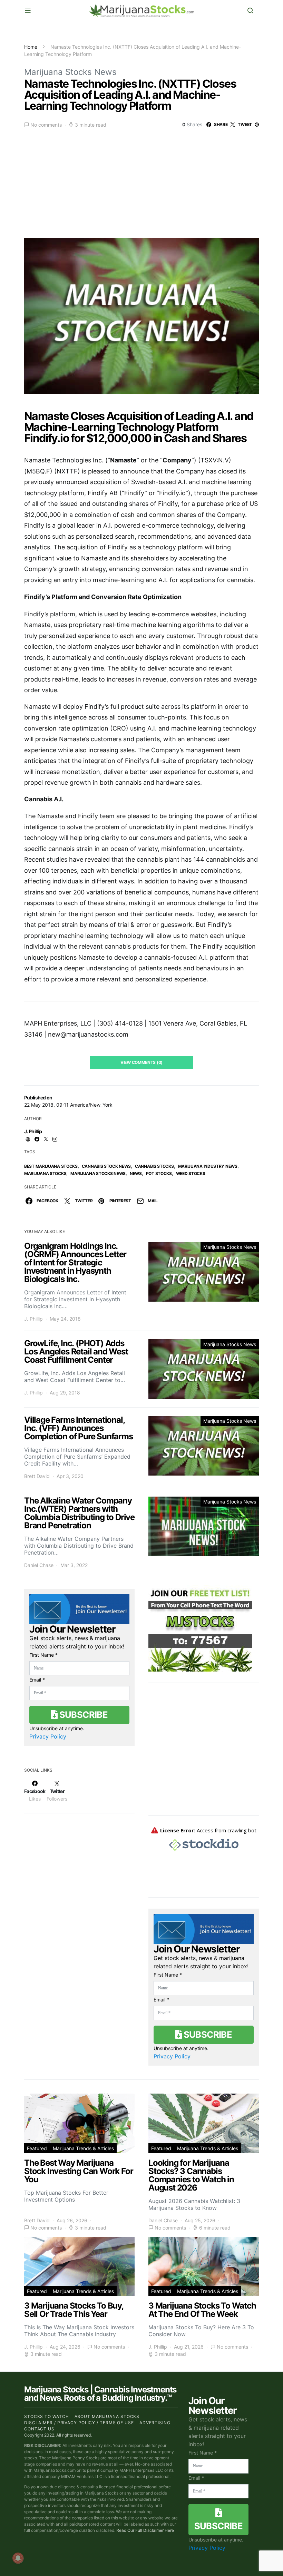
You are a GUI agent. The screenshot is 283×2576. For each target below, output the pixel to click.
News (136, 1173)
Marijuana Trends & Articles (83, 2148)
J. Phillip (33, 1131)
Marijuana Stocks (45, 1173)
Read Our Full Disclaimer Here (145, 2530)
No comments (46, 125)
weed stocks (191, 1173)
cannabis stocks (154, 1166)
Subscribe (82, 1715)
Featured (37, 2148)
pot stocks (159, 1173)
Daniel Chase (39, 1565)
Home (31, 47)
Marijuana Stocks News (70, 72)
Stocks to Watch (47, 2416)
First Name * (43, 1655)
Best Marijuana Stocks (51, 1166)
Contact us (39, 2429)
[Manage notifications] (18, 2558)
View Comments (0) (141, 1062)
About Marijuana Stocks (107, 2416)
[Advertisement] (141, 181)
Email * (37, 1680)
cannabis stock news (106, 1166)
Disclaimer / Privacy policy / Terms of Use (79, 2423)
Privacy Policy (48, 1736)
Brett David (37, 1476)
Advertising (155, 2423)
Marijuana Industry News (208, 1166)
